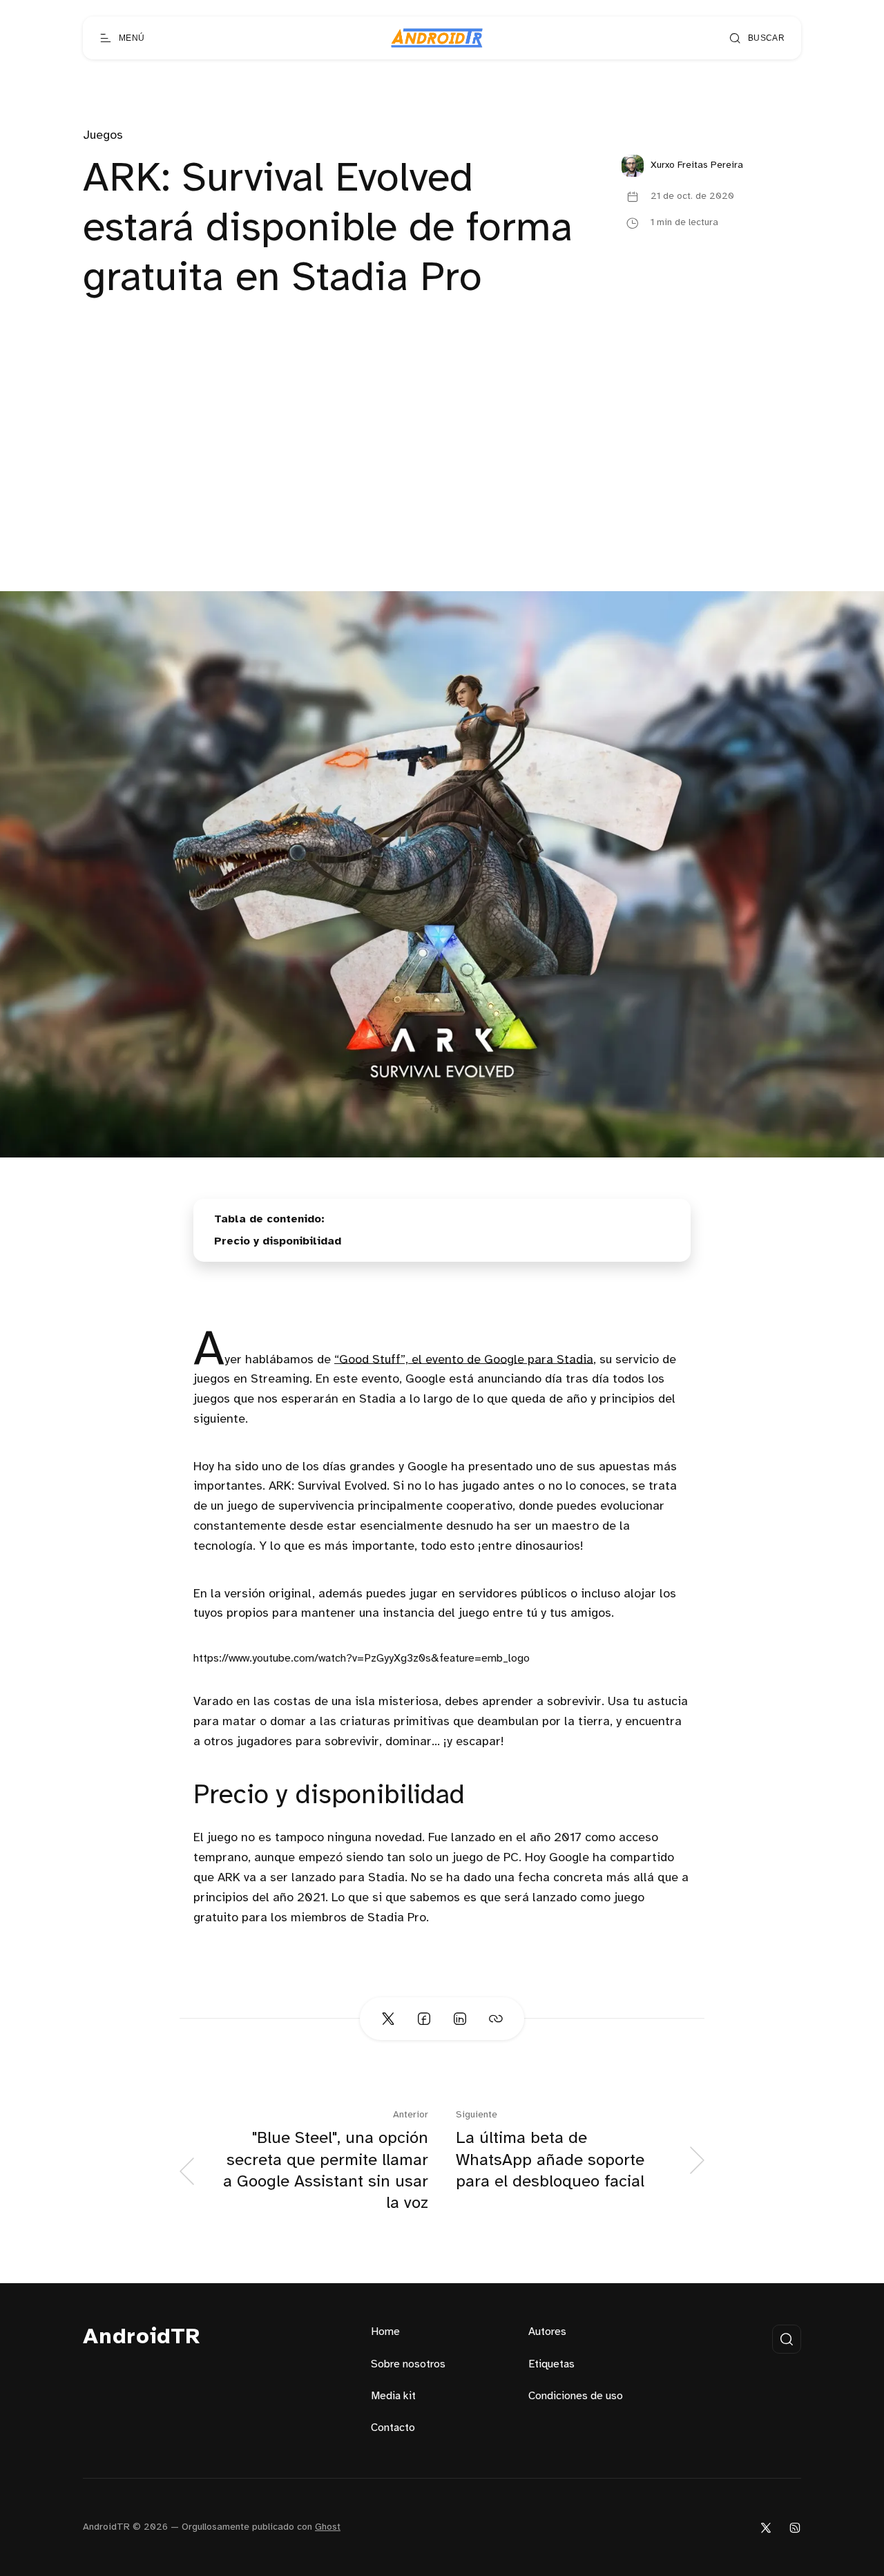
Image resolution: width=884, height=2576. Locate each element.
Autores (547, 2332)
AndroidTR (142, 2337)
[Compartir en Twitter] (388, 2019)
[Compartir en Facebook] (424, 2019)
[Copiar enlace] (496, 2019)
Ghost (328, 2527)
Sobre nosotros (408, 2364)
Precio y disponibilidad (278, 1241)
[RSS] (795, 2527)
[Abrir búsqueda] (787, 2339)
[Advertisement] (442, 488)
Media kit (393, 2396)
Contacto (393, 2428)
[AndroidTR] (437, 38)
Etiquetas (551, 2364)
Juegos (103, 136)
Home (385, 2332)
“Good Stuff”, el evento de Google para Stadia (464, 1359)
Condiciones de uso (576, 2396)
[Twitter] (766, 2527)
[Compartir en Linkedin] (460, 2019)
